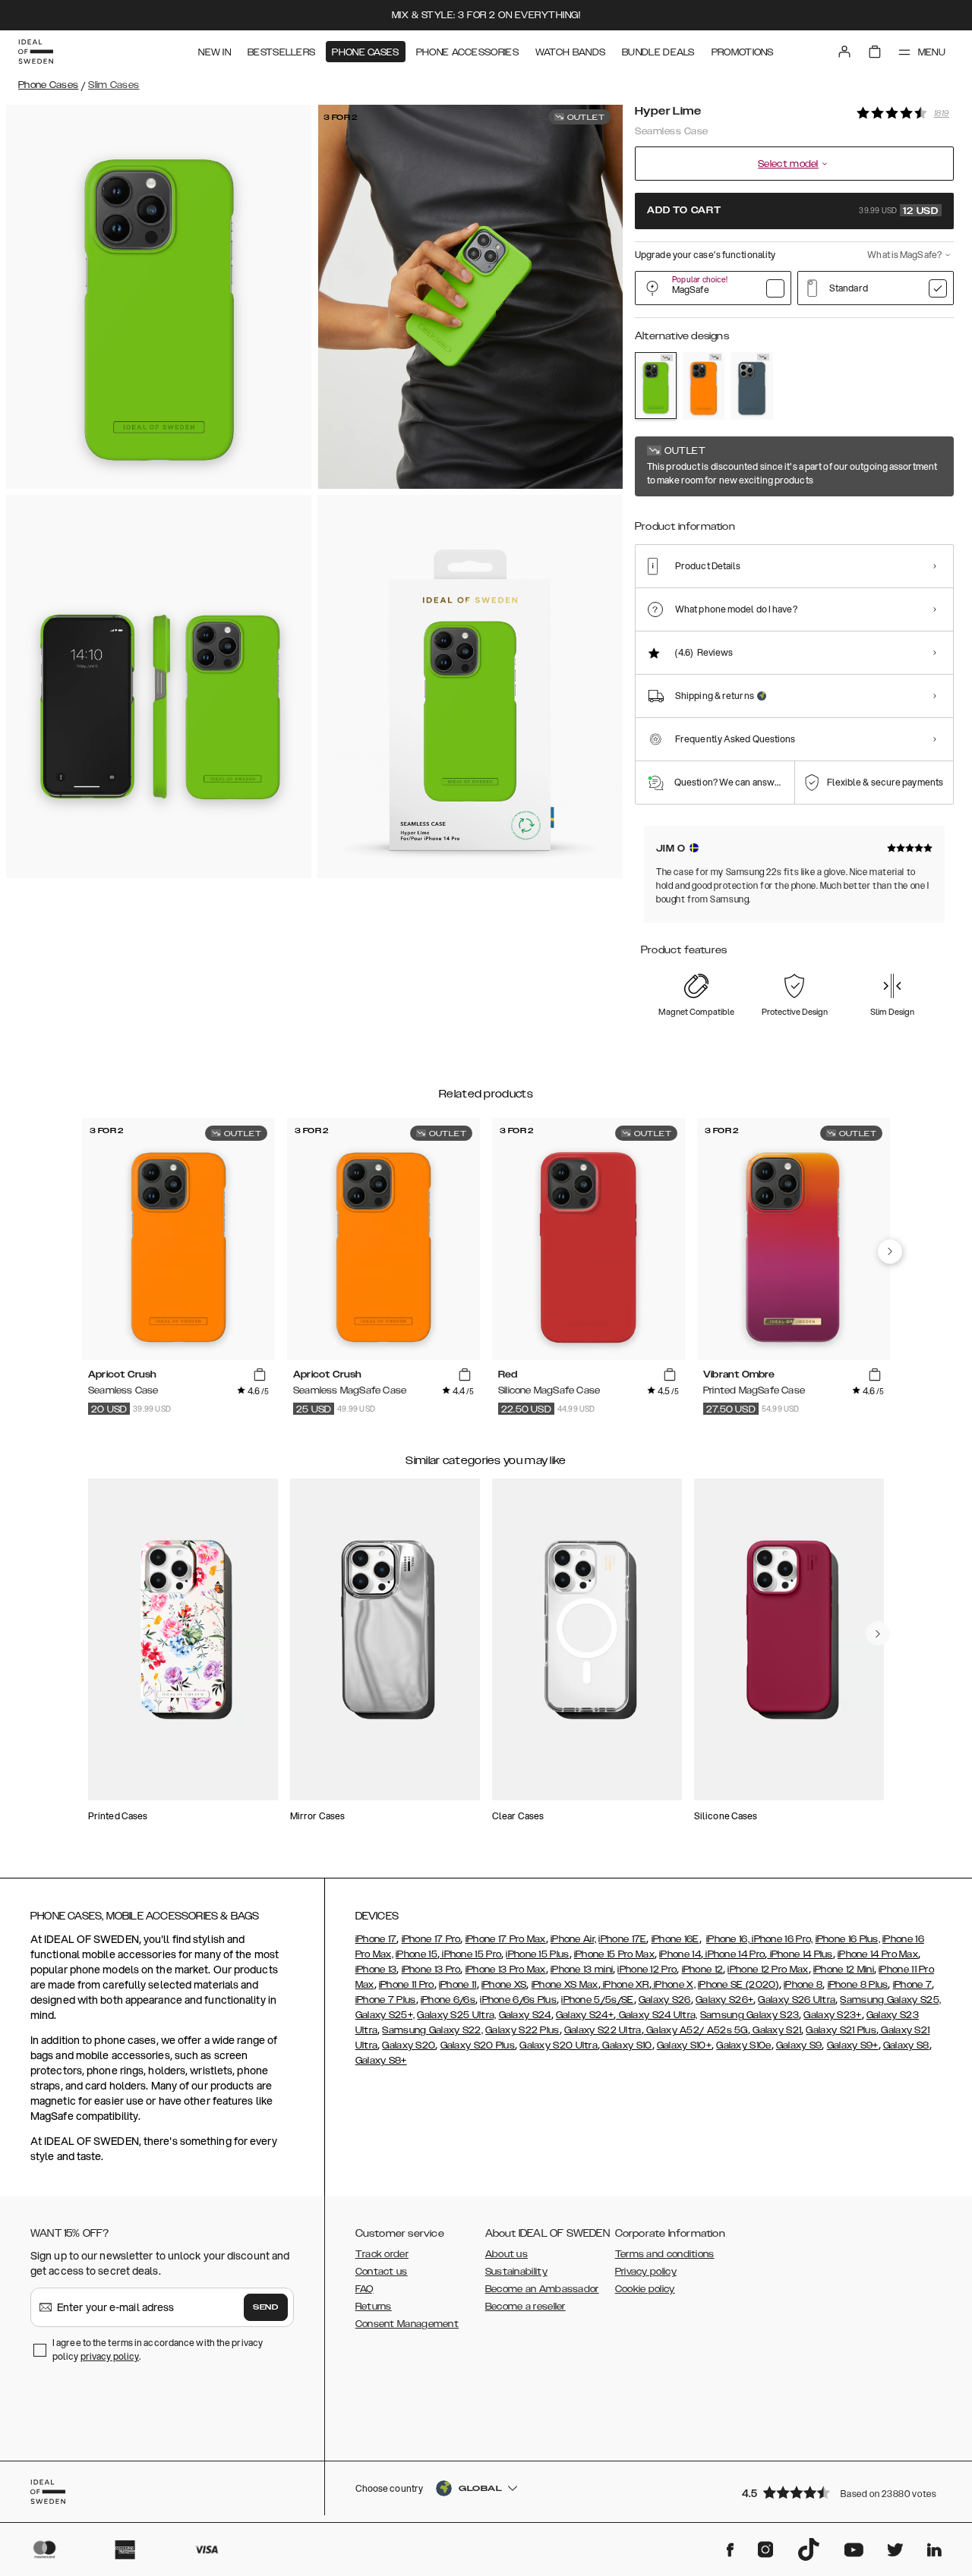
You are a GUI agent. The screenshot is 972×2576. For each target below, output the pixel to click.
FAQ (364, 2289)
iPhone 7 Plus (386, 2000)
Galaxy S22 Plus (522, 2030)
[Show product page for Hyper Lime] (656, 386)
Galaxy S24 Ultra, (656, 2015)
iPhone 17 (376, 1939)
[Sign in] (844, 52)
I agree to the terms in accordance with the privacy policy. (158, 2349)
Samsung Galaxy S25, (890, 2000)
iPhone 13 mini (582, 1970)
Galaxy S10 (626, 2045)
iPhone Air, (573, 1939)
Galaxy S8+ (381, 2061)
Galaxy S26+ (724, 2000)
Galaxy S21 (776, 2030)
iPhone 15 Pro (470, 1954)
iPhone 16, (728, 1939)
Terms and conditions (665, 2254)
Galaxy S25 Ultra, (456, 2015)
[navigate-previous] (890, 1252)
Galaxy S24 (525, 2015)
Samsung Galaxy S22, (432, 2030)
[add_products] (260, 1375)
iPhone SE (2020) (738, 1985)
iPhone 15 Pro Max (614, 1954)
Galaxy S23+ (832, 2015)
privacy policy (110, 2356)
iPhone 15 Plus (537, 1954)
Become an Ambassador (542, 2289)
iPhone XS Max (565, 1985)
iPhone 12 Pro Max (768, 1970)
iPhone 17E (622, 1939)
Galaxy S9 (799, 2045)
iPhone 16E (675, 1939)
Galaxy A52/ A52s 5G (696, 2030)
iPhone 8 (803, 1985)
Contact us (382, 2272)
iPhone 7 (912, 1985)
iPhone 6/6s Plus (518, 2000)
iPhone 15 (417, 1954)
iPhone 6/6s (448, 2000)
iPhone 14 (680, 1954)
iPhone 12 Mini (844, 1970)
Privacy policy (646, 2272)
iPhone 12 (703, 1970)
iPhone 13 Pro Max (506, 1970)
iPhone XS (504, 1985)
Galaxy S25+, (385, 2015)
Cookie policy (645, 2289)
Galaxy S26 (665, 2000)
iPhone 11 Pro (407, 1985)
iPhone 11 (458, 1985)
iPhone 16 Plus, (848, 1939)
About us (507, 2254)
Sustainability (516, 2272)
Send (266, 2307)
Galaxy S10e (743, 2045)
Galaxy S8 (906, 2045)
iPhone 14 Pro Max (878, 1954)
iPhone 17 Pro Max (506, 1939)
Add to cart (793, 211)
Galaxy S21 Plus (841, 2030)
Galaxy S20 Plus (478, 2045)
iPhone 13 (376, 1970)
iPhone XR (625, 1985)
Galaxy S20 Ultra (559, 2045)
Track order (382, 2254)
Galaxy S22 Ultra (603, 2030)
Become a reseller (525, 2307)
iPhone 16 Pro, (781, 1939)
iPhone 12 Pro (647, 1970)
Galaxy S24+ (585, 2015)
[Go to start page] (36, 52)
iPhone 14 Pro (734, 1954)
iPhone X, (674, 1985)
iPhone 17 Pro (431, 1939)
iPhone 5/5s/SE (597, 2000)
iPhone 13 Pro (431, 1970)
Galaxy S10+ (684, 2045)
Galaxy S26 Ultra (797, 2000)
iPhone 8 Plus (858, 1985)
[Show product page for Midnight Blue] (751, 386)
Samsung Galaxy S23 (750, 2015)
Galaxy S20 (409, 2045)
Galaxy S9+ (853, 2045)
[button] (843, 2492)
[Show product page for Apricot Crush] (704, 386)
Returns (374, 2307)
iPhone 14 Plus (800, 1954)
